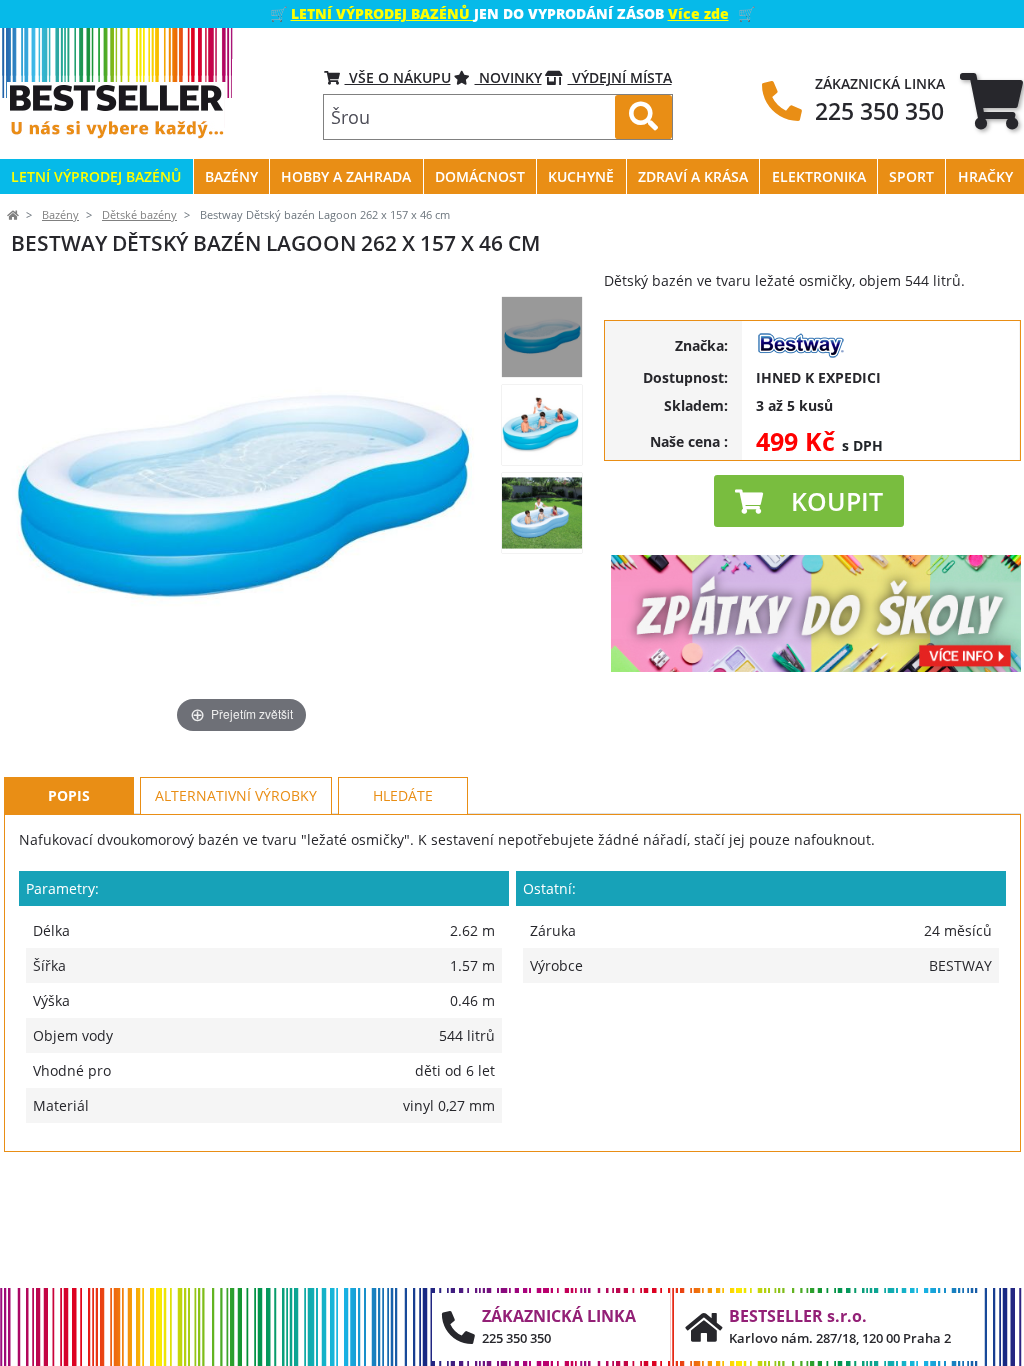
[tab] (991, 100)
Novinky (508, 77)
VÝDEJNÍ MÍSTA (620, 77)
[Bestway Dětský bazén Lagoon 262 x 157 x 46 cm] (542, 337)
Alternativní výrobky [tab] (236, 795)
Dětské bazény (139, 215)
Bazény (60, 215)
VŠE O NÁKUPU (398, 77)
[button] (809, 501)
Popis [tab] (69, 795)
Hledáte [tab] (403, 795)
